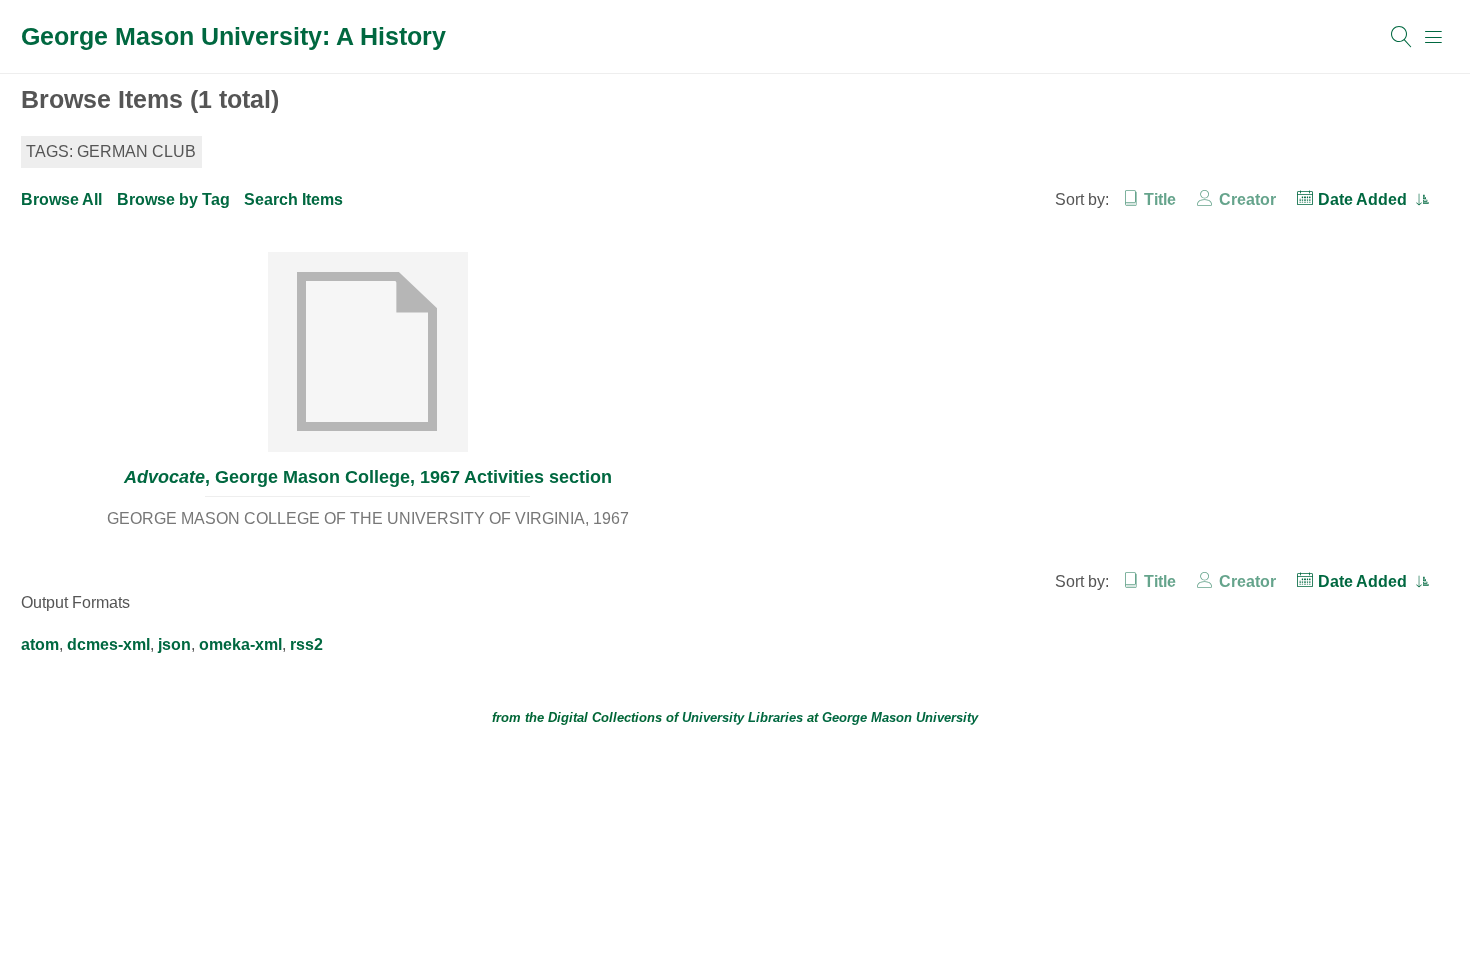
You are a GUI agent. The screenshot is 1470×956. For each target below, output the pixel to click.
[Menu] (1434, 37)
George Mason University (900, 717)
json (174, 644)
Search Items (293, 199)
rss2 (306, 644)
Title (1160, 199)
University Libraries (742, 717)
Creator (1247, 199)
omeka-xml (240, 644)
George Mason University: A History (233, 36)
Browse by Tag (173, 199)
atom (40, 644)
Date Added (1364, 199)
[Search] (1402, 37)
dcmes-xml (108, 644)
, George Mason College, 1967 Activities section (368, 477)
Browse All (61, 199)
